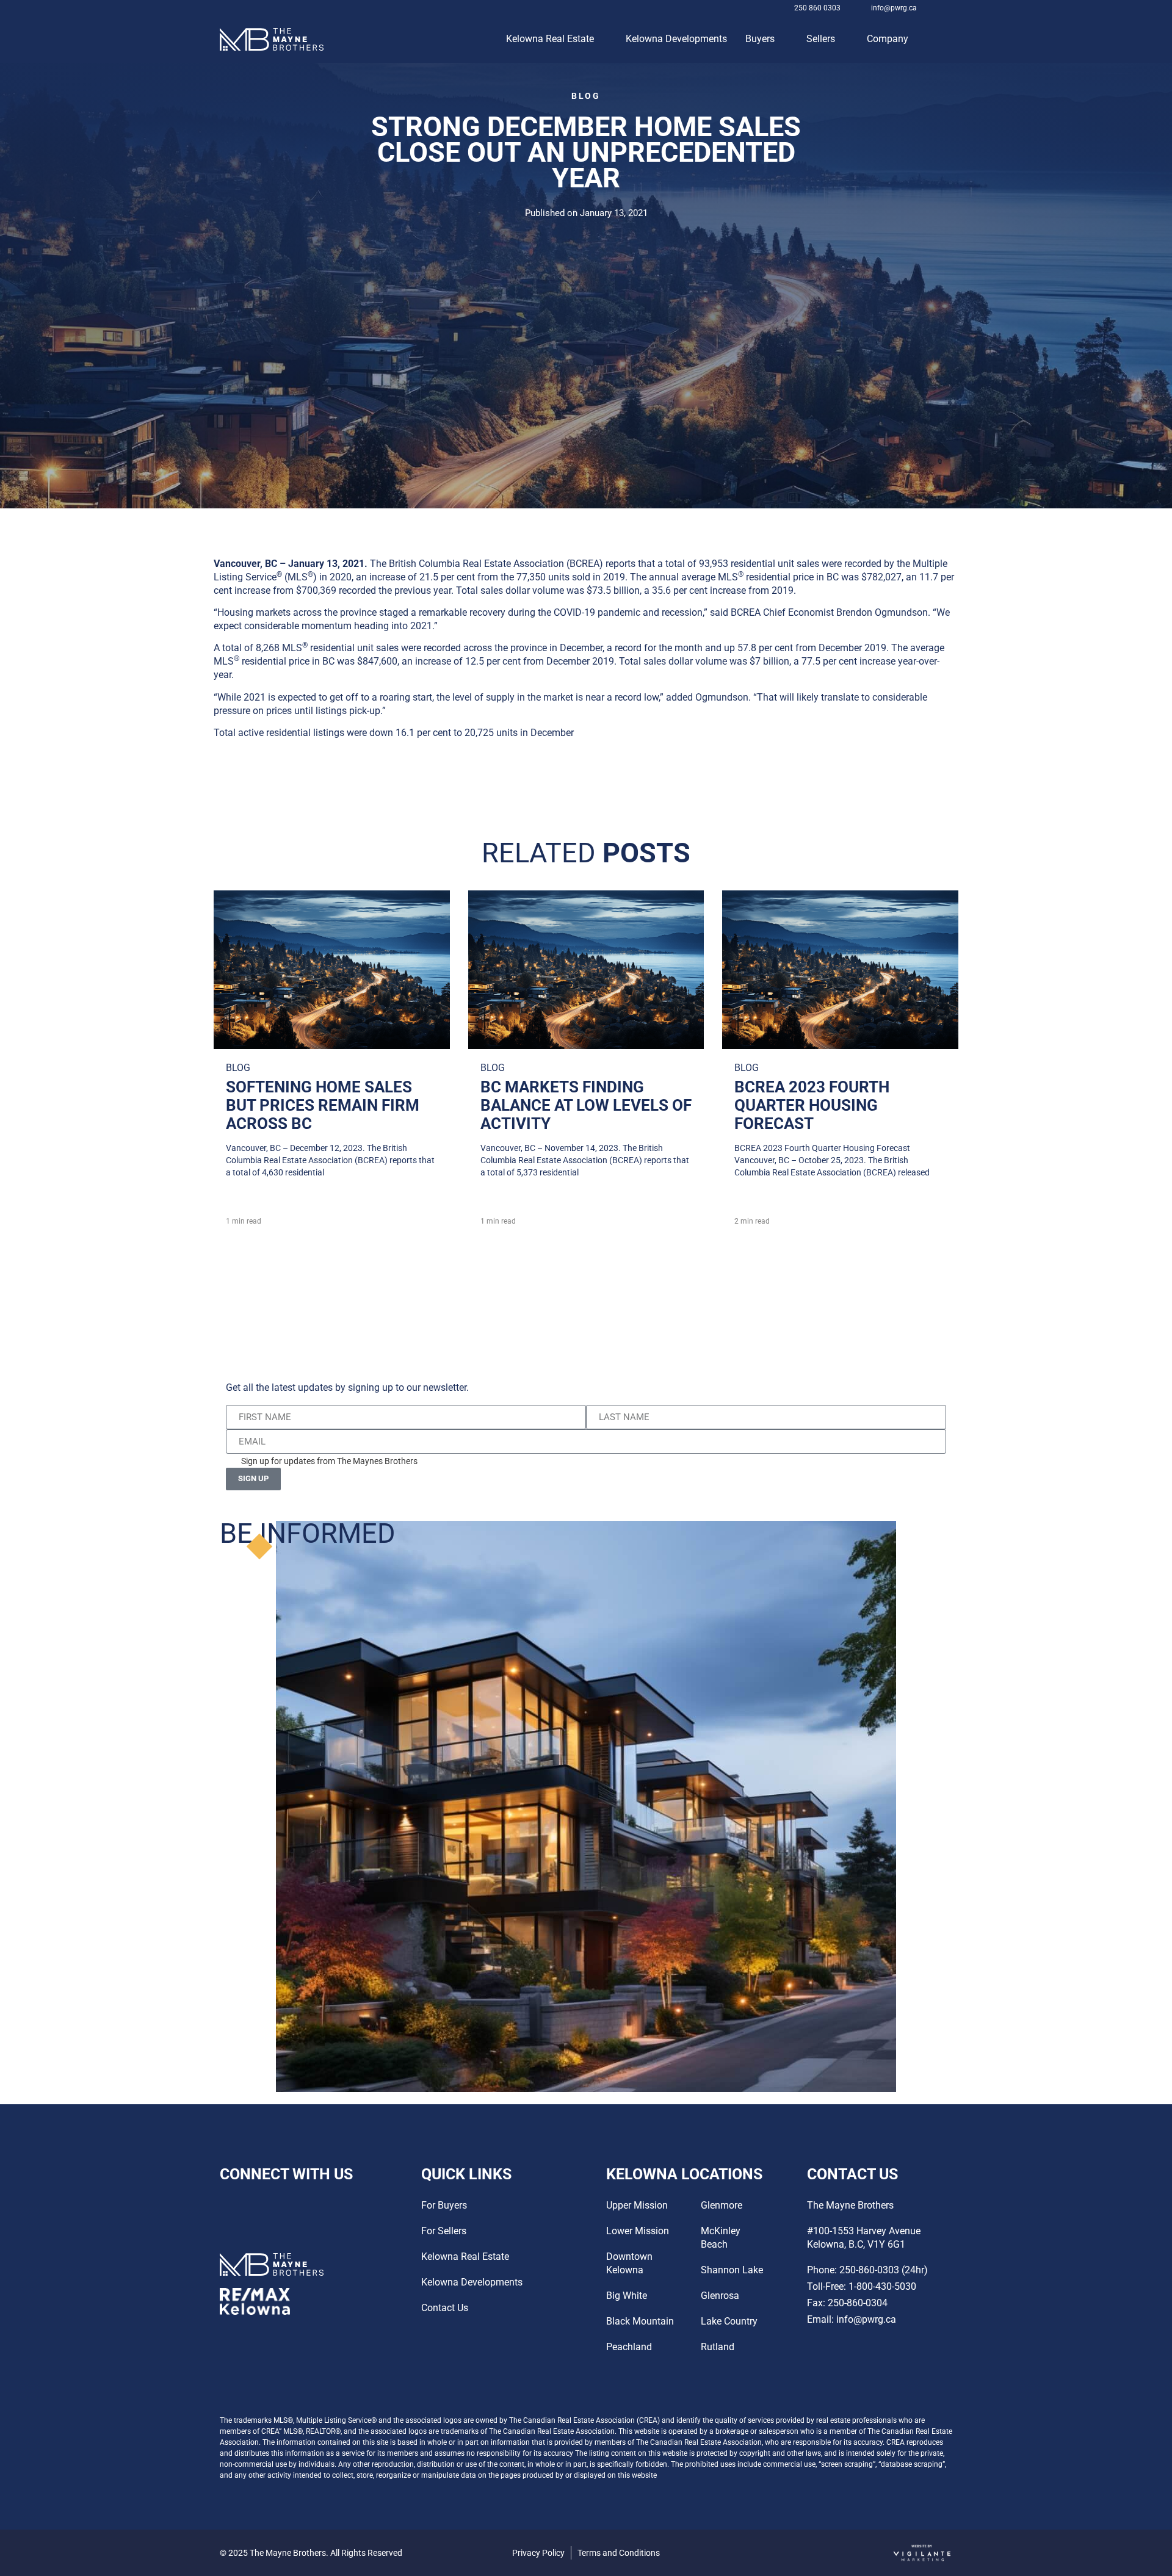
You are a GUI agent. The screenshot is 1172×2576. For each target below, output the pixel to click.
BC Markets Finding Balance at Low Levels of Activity (586, 1105)
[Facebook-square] (954, 8)
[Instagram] (939, 8)
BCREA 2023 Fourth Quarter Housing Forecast (812, 1105)
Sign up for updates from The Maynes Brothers (329, 1461)
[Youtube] (267, 2205)
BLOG (586, 96)
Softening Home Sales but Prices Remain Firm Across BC (323, 1105)
